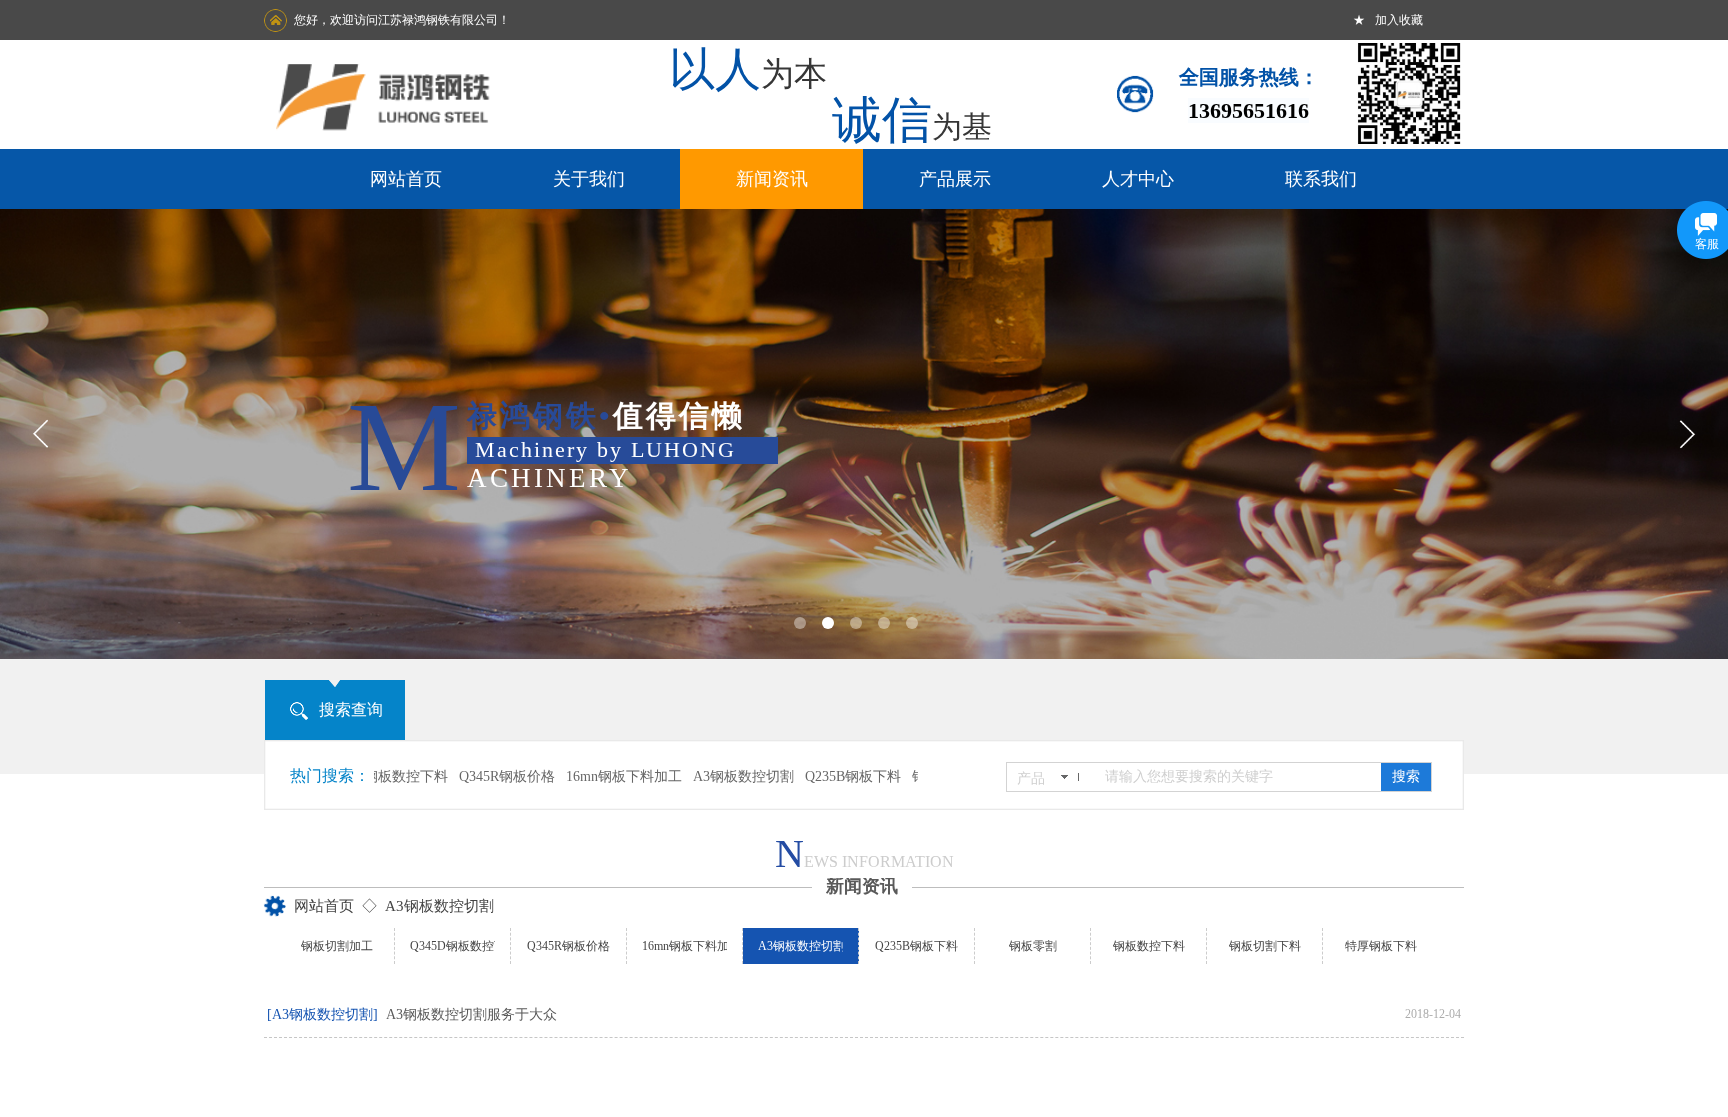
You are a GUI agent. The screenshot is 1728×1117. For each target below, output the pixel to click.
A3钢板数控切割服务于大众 (471, 1014)
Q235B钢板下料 (828, 776)
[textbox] (1236, 777)
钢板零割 (915, 776)
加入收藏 (1399, 20)
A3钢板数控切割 (718, 776)
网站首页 (324, 906)
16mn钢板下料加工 (599, 776)
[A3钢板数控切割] (322, 1014)
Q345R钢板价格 (482, 776)
